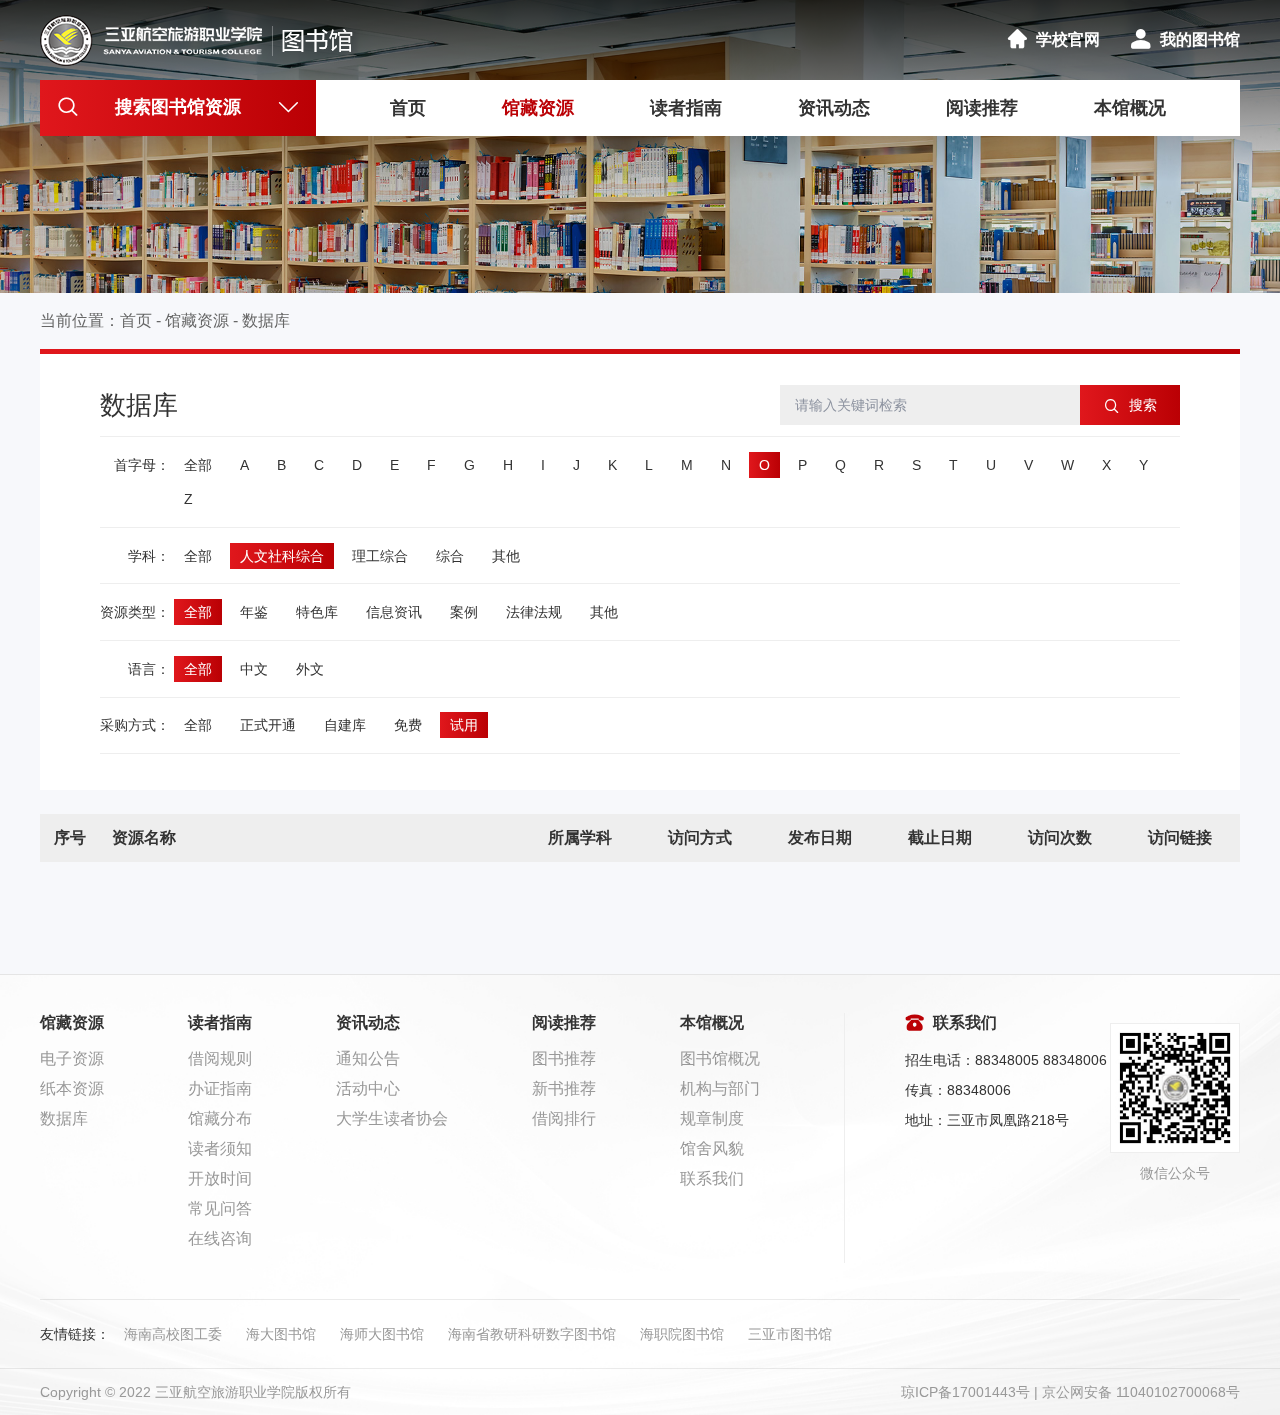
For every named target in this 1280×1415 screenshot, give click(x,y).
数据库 (266, 320)
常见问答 (220, 1208)
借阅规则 (220, 1058)
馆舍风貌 (712, 1148)
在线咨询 (220, 1238)
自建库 (345, 725)
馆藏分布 (220, 1118)
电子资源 (72, 1058)
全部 (198, 465)
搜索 (1141, 405)
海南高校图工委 (173, 1334)
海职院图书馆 (682, 1334)
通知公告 (368, 1058)
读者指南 (686, 108)
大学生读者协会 (392, 1118)
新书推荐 (564, 1088)
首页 (408, 108)
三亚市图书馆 (790, 1334)
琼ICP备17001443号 (965, 1392)
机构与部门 (720, 1088)
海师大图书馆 (382, 1334)
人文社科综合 (282, 556)
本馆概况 (1130, 108)
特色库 (317, 612)
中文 (254, 669)
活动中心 (368, 1088)
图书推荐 (564, 1058)
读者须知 (220, 1148)
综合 (450, 556)
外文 (310, 669)
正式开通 (268, 725)
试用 (464, 725)
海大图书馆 (281, 1334)
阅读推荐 (982, 108)
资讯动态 (834, 108)
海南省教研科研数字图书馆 (532, 1334)
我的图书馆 (1200, 39)
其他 (506, 556)
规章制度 (712, 1118)
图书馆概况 (720, 1058)
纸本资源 (72, 1088)
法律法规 (534, 612)
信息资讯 (394, 612)
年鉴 (254, 612)
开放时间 (220, 1178)
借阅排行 (564, 1118)
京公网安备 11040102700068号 (1141, 1392)
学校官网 (1068, 39)
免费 (408, 725)
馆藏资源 (538, 108)
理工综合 (380, 556)
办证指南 (220, 1088)
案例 (464, 612)
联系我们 (712, 1178)
